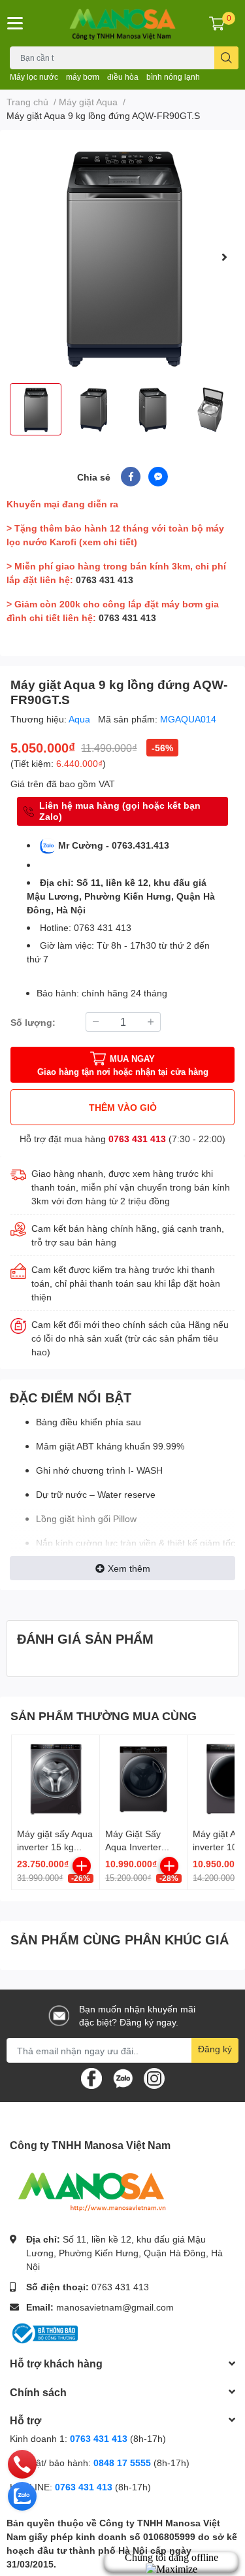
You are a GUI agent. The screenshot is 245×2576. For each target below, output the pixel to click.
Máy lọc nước (34, 77)
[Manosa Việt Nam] (123, 23)
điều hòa (123, 77)
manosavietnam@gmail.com (115, 2307)
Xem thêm (129, 1568)
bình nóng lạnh (173, 77)
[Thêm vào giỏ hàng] (82, 1866)
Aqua (81, 719)
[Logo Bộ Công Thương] (44, 2332)
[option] (122, 257)
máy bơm (83, 77)
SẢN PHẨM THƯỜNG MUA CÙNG (104, 1716)
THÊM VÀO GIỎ (123, 1107)
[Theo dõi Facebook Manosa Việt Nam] (91, 2077)
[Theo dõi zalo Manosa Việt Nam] (123, 2077)
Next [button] (224, 257)
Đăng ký (215, 2049)
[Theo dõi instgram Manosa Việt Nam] (154, 2077)
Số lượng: (33, 1022)
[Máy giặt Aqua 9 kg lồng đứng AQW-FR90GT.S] (122, 257)
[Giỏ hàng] (217, 23)
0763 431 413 (105, 580)
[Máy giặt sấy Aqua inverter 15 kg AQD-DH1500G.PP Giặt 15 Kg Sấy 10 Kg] (56, 1779)
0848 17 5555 (122, 2463)
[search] (226, 58)
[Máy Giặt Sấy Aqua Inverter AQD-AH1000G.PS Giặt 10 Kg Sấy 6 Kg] (144, 1779)
